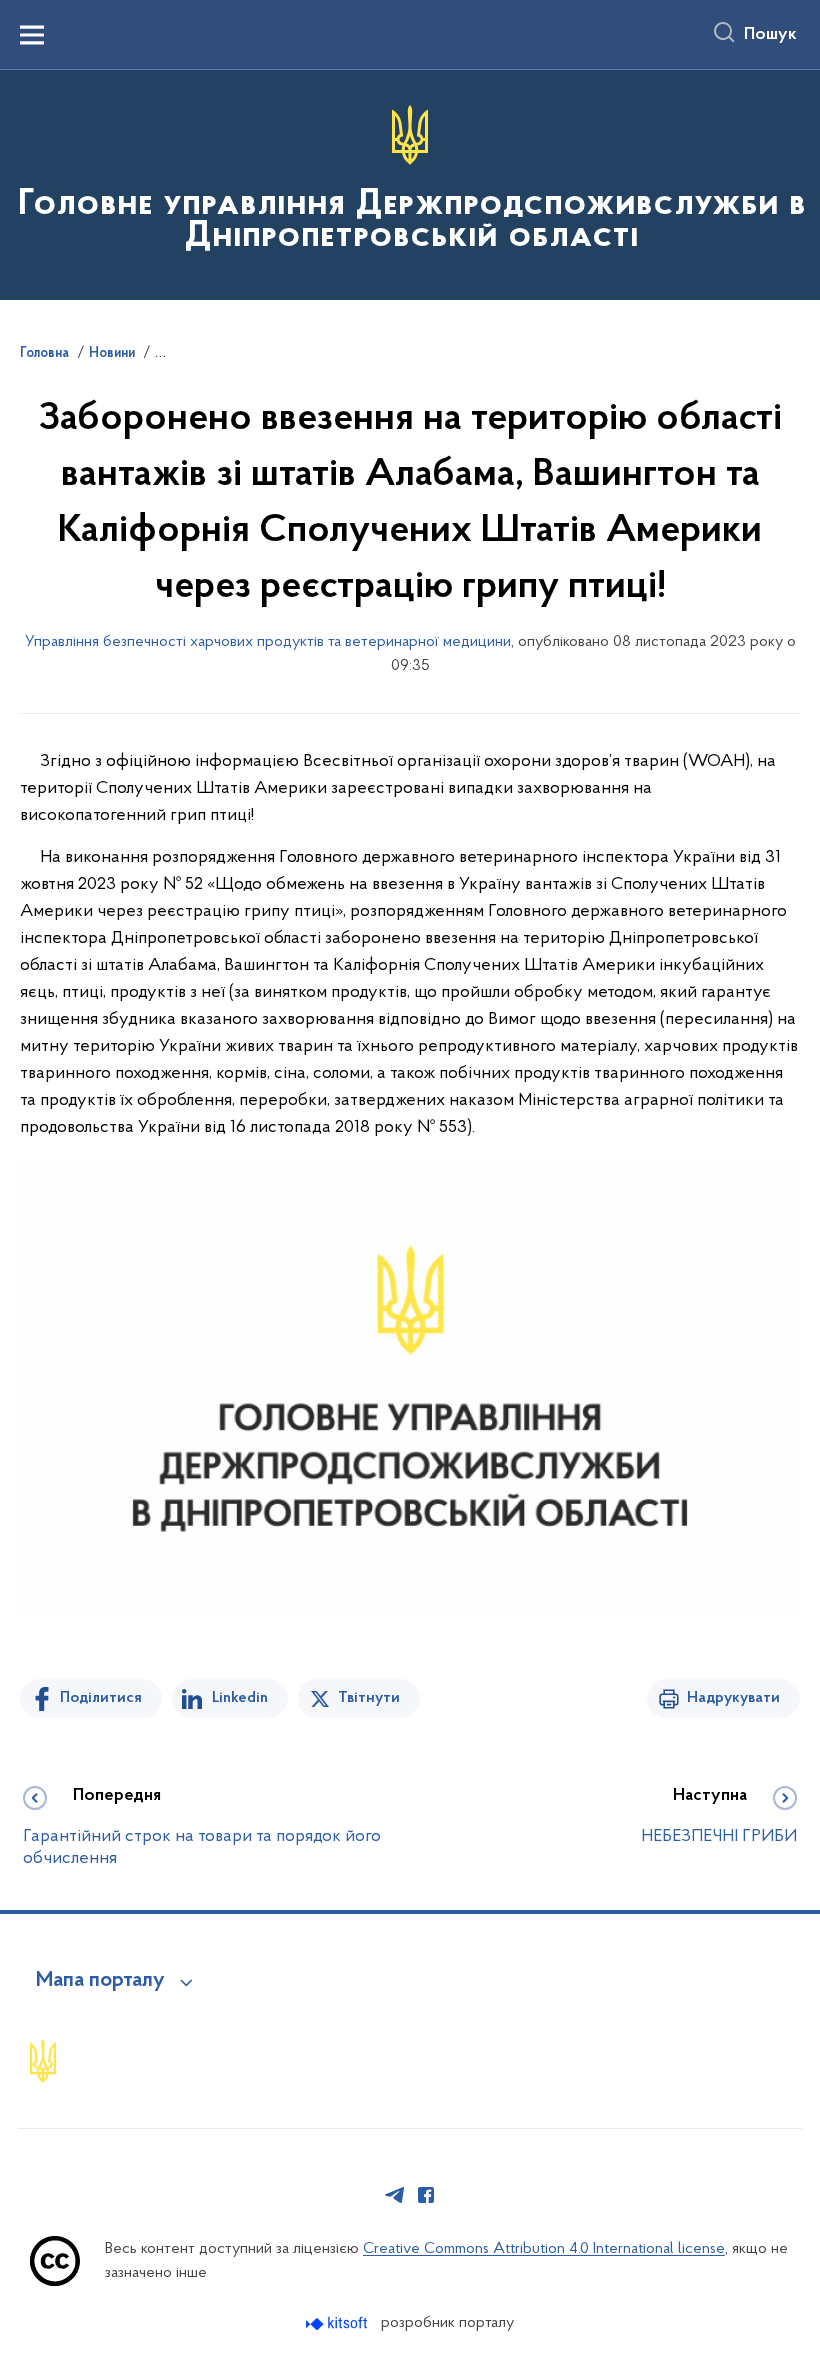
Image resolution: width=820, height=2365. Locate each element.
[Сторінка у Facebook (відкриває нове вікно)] (426, 2195)
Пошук (770, 35)
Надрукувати (733, 1698)
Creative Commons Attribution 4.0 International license (544, 2249)
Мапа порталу (100, 1981)
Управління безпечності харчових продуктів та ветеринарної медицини (268, 642)
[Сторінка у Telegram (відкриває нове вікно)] (395, 2195)
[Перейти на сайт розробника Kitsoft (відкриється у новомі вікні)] (338, 2323)
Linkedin (240, 1698)
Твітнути (369, 1698)
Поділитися (101, 1698)
